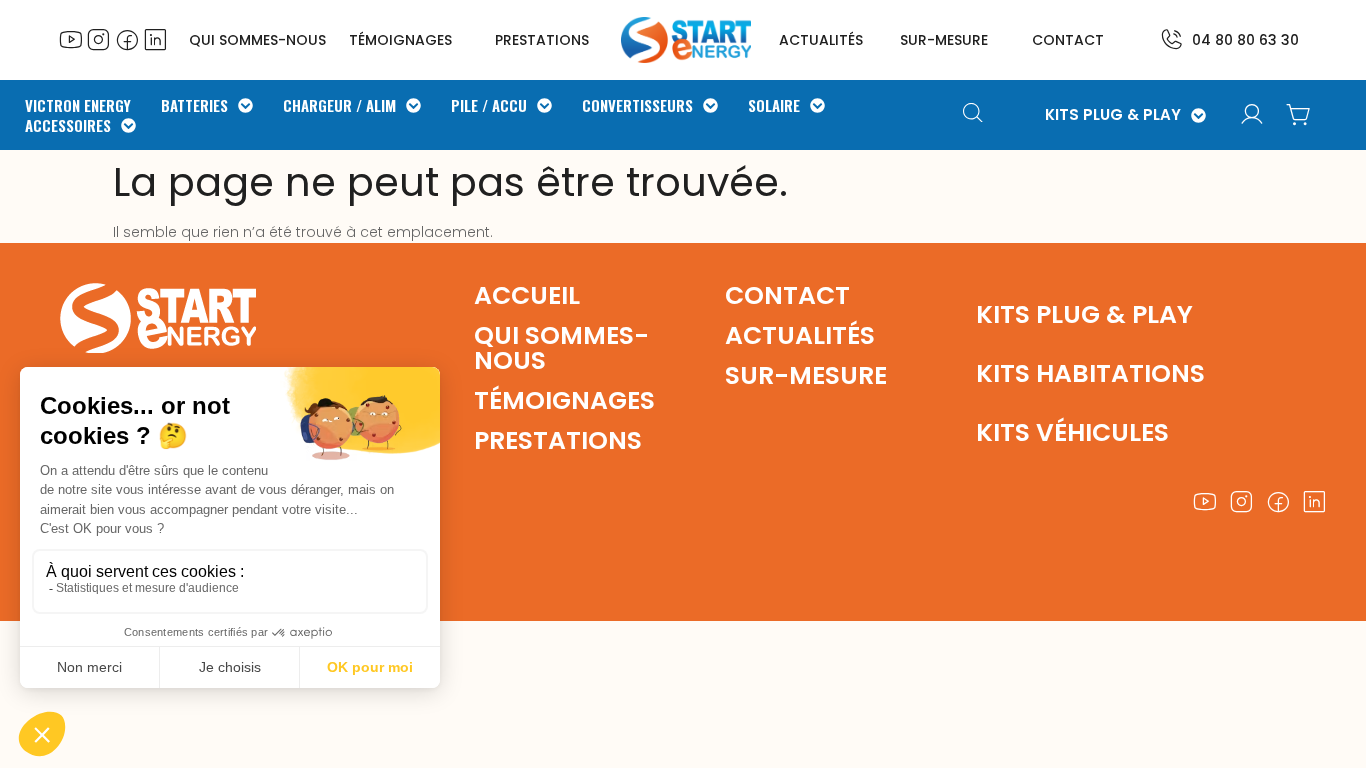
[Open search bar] (975, 115)
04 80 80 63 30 (1245, 40)
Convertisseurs (637, 105)
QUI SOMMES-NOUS (257, 40)
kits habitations (1090, 373)
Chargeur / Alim (339, 105)
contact (1068, 40)
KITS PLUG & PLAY (1113, 115)
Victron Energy (78, 105)
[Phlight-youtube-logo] (71, 39)
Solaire (774, 105)
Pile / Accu (489, 105)
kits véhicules (1072, 432)
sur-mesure (944, 40)
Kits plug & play (1084, 314)
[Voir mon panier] (1298, 115)
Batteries (194, 105)
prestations (542, 40)
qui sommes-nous (561, 348)
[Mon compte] (1252, 115)
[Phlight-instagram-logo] (99, 39)
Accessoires (68, 125)
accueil (527, 295)
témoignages (400, 40)
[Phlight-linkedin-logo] (155, 39)
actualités (821, 40)
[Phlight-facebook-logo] (127, 39)
